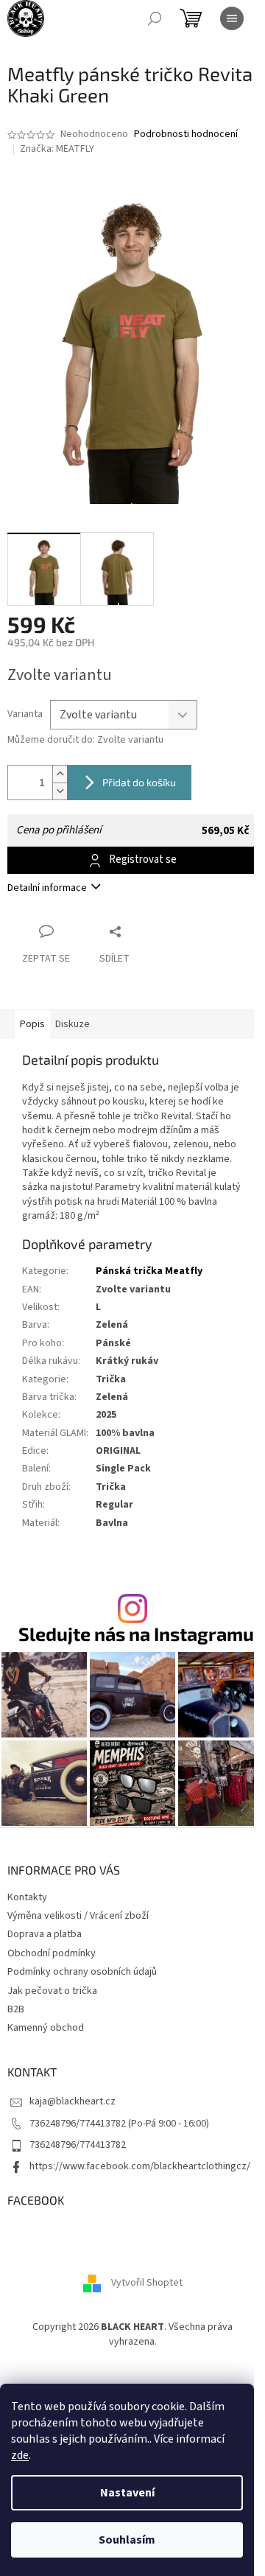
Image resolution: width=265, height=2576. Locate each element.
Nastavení (127, 2493)
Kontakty (27, 1897)
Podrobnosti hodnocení (186, 134)
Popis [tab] (32, 1024)
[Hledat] (155, 18)
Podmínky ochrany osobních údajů (82, 1972)
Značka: (57, 149)
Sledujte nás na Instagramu (136, 1634)
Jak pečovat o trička (52, 1991)
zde (20, 2455)
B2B (16, 2009)
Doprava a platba (45, 1934)
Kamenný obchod (46, 2028)
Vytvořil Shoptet (147, 2283)
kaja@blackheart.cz (73, 2101)
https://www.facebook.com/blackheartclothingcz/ (140, 2166)
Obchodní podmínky (52, 1953)
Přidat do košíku (139, 782)
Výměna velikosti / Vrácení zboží (78, 1916)
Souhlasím (127, 2540)
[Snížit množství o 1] (60, 791)
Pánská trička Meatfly (149, 1271)
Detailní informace (47, 888)
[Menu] (232, 18)
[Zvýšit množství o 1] (60, 774)
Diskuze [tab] (73, 1024)
